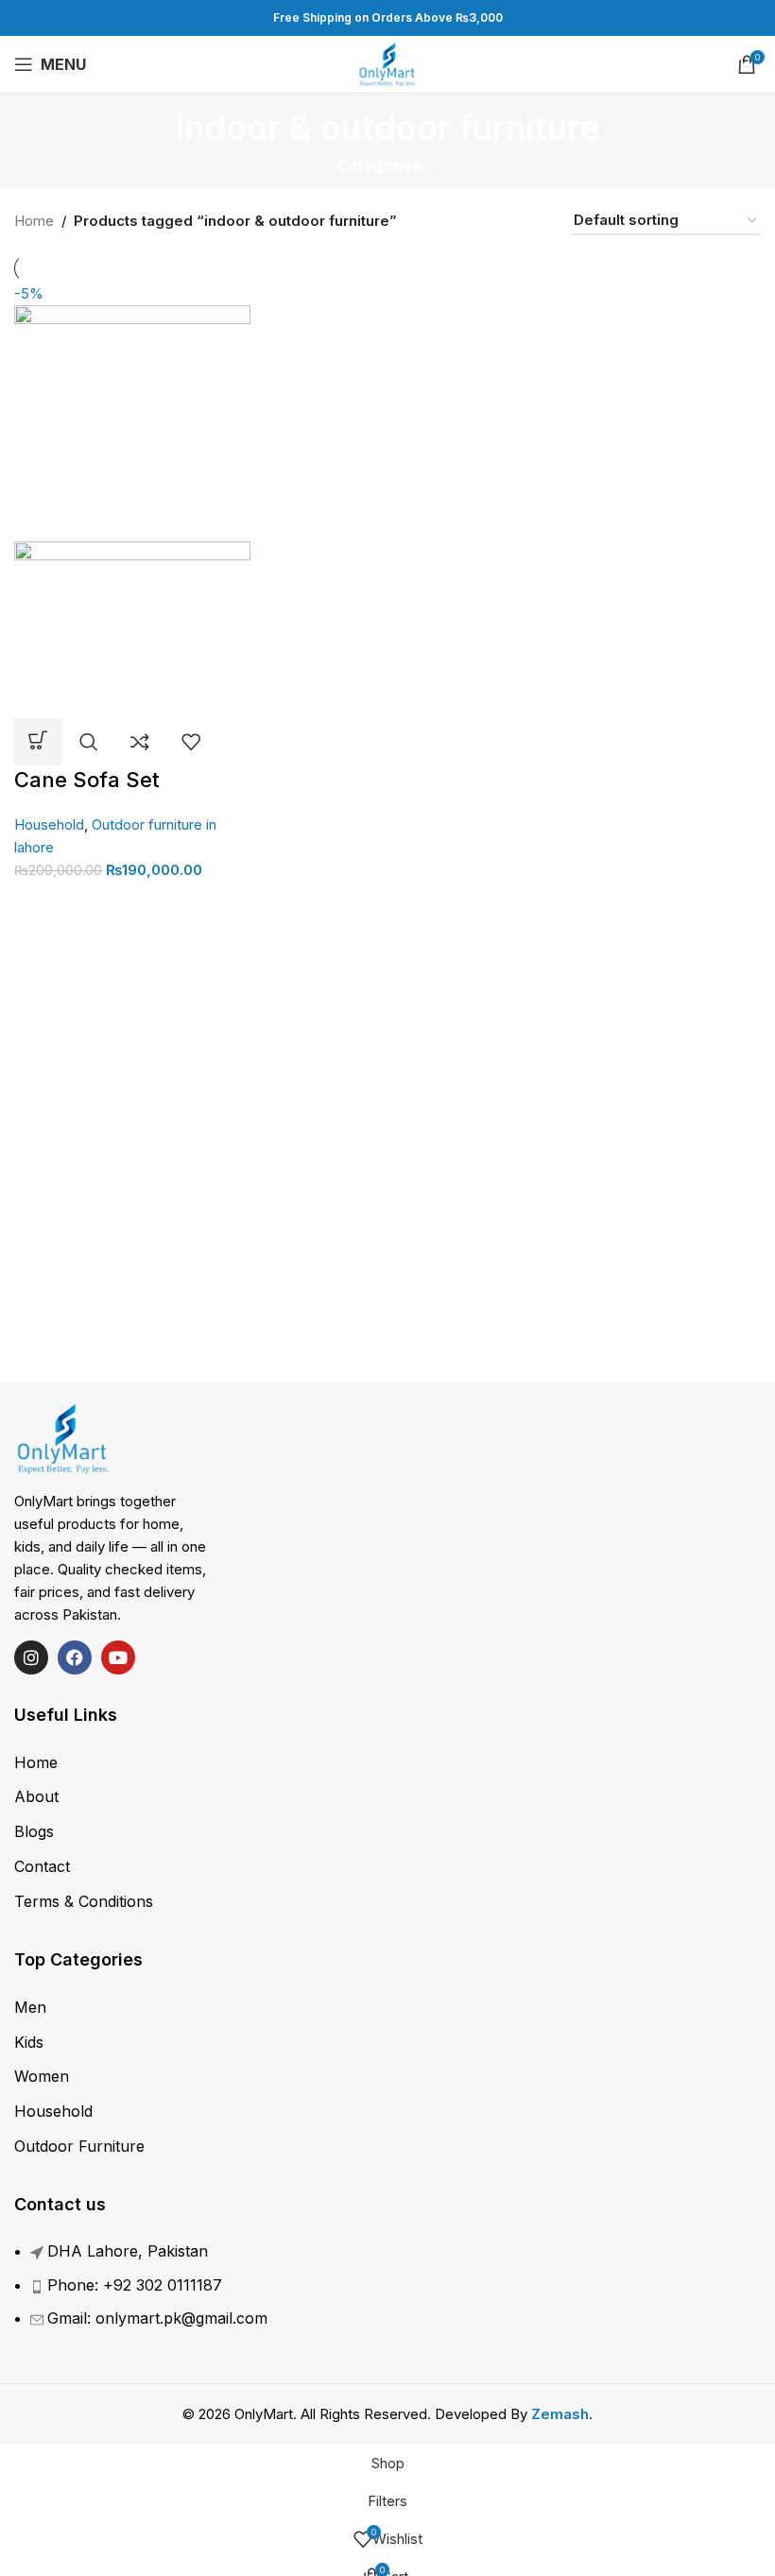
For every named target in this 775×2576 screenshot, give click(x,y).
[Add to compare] (140, 742)
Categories (379, 166)
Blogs (34, 1831)
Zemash (560, 2414)
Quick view (89, 742)
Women (42, 2076)
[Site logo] (388, 63)
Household (49, 824)
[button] (38, 742)
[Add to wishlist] (191, 742)
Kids (29, 2042)
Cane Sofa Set (87, 780)
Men (30, 2007)
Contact (42, 1866)
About (36, 1796)
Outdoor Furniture (79, 2146)
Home (34, 221)
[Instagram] (31, 1657)
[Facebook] (75, 1657)
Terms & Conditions (84, 1901)
